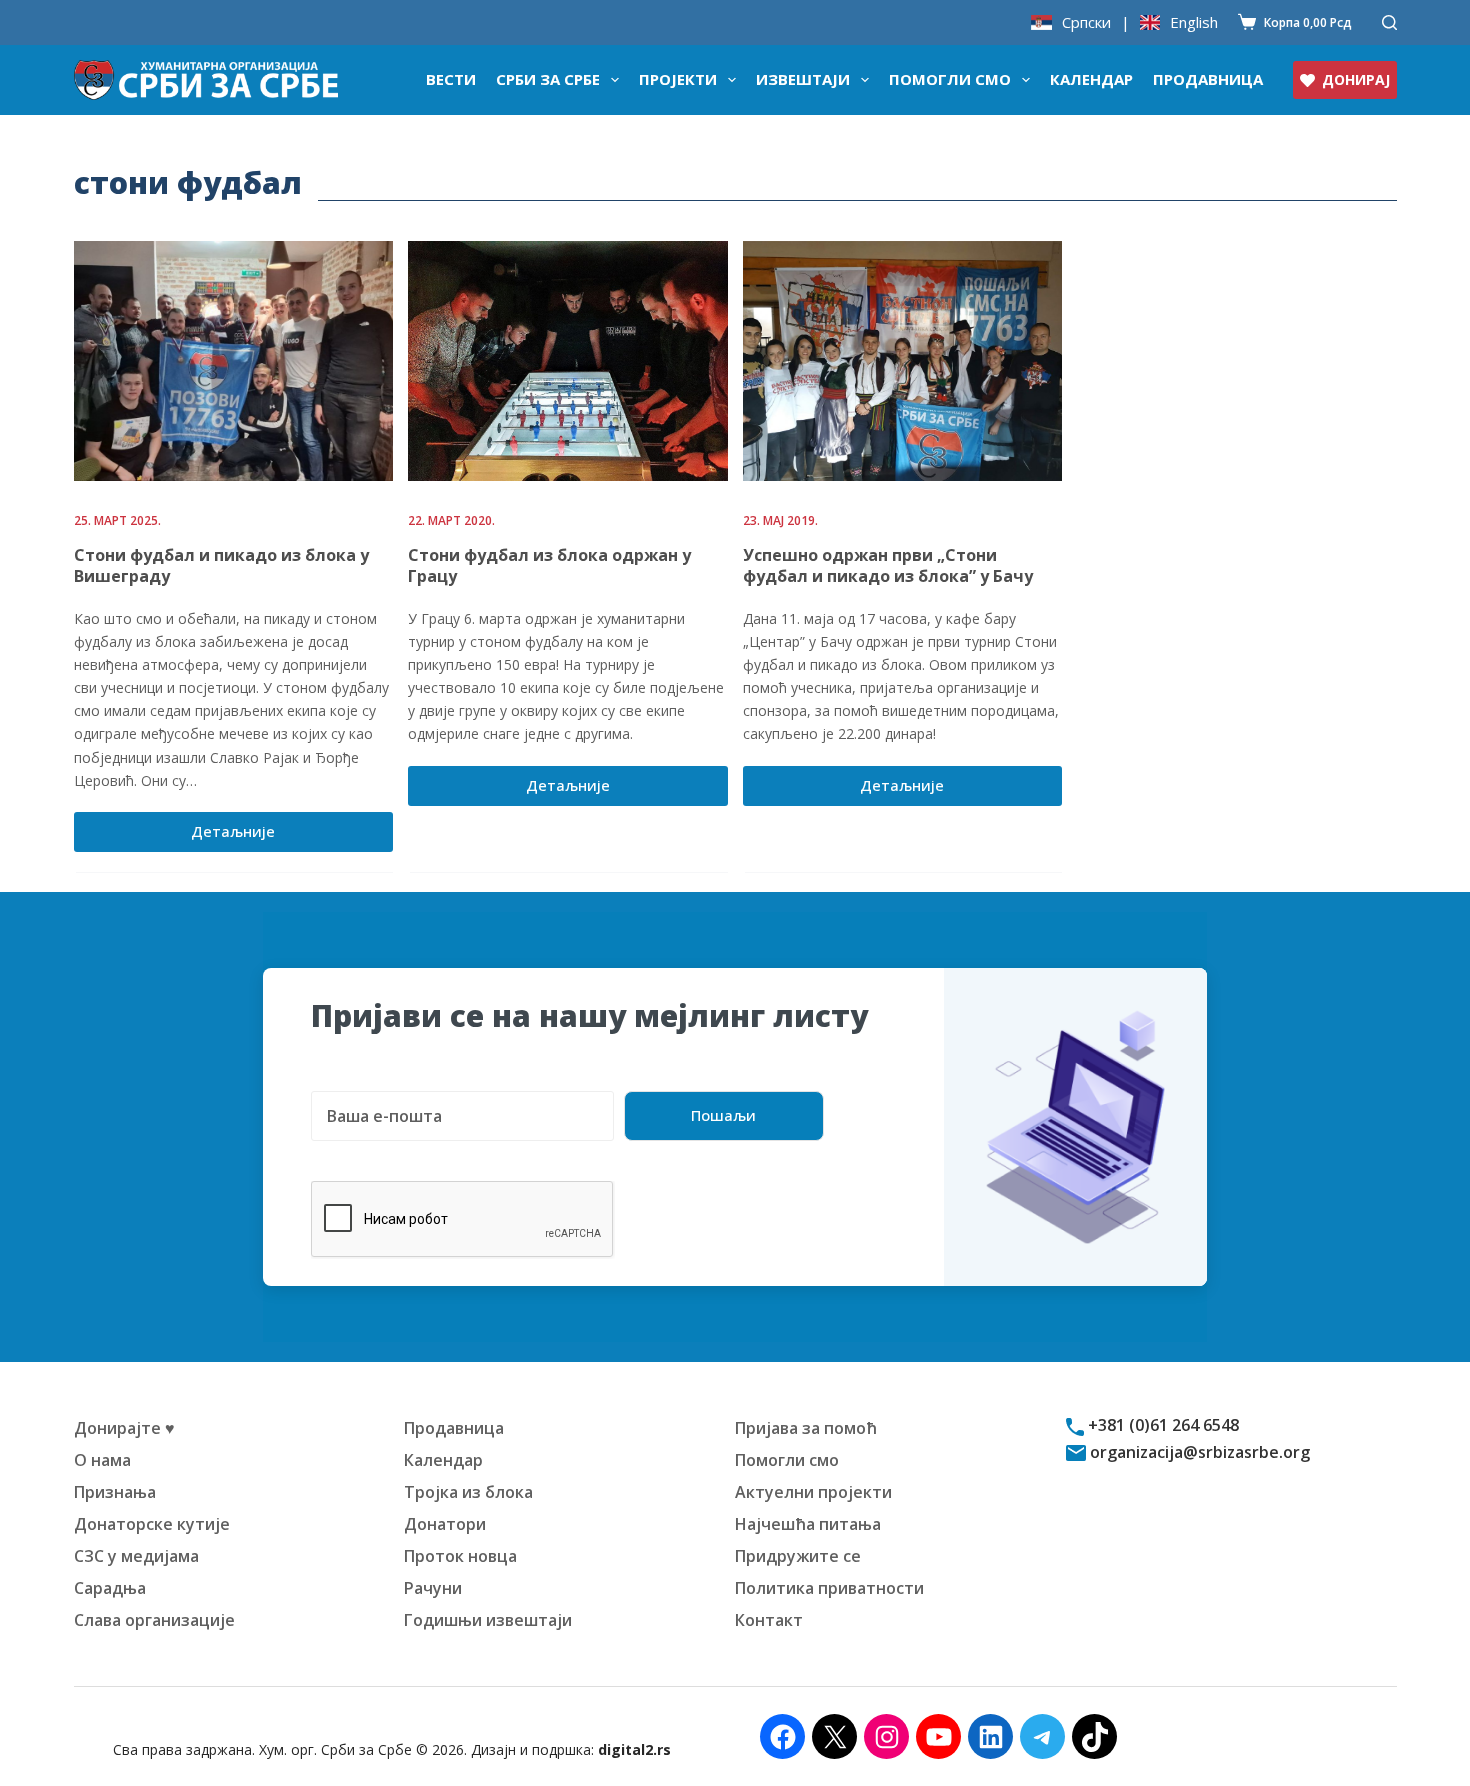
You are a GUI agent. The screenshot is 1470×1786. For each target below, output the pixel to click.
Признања (115, 1492)
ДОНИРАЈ (1356, 79)
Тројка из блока (468, 1492)
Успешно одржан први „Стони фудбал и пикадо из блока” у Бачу (888, 565)
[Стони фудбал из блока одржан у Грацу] (568, 361)
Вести (451, 79)
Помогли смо (950, 79)
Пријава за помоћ (806, 1428)
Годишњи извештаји (488, 1620)
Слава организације (154, 1620)
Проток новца (460, 1556)
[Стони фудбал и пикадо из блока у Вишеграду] (234, 361)
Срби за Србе (548, 79)
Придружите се (798, 1556)
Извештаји (803, 79)
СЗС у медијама (136, 1556)
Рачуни (433, 1588)
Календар (1091, 79)
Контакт (769, 1620)
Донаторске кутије (152, 1524)
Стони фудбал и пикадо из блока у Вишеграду (221, 565)
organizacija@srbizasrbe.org (1198, 1452)
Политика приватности (829, 1588)
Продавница (1208, 79)
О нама (102, 1460)
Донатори (445, 1524)
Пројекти (678, 79)
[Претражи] (1389, 22)
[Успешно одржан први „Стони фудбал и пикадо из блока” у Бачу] (903, 361)
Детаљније (254, 836)
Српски (1086, 22)
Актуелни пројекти (813, 1492)
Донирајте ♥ (124, 1428)
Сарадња (110, 1588)
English (1194, 22)
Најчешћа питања (808, 1524)
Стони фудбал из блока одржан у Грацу (549, 565)
